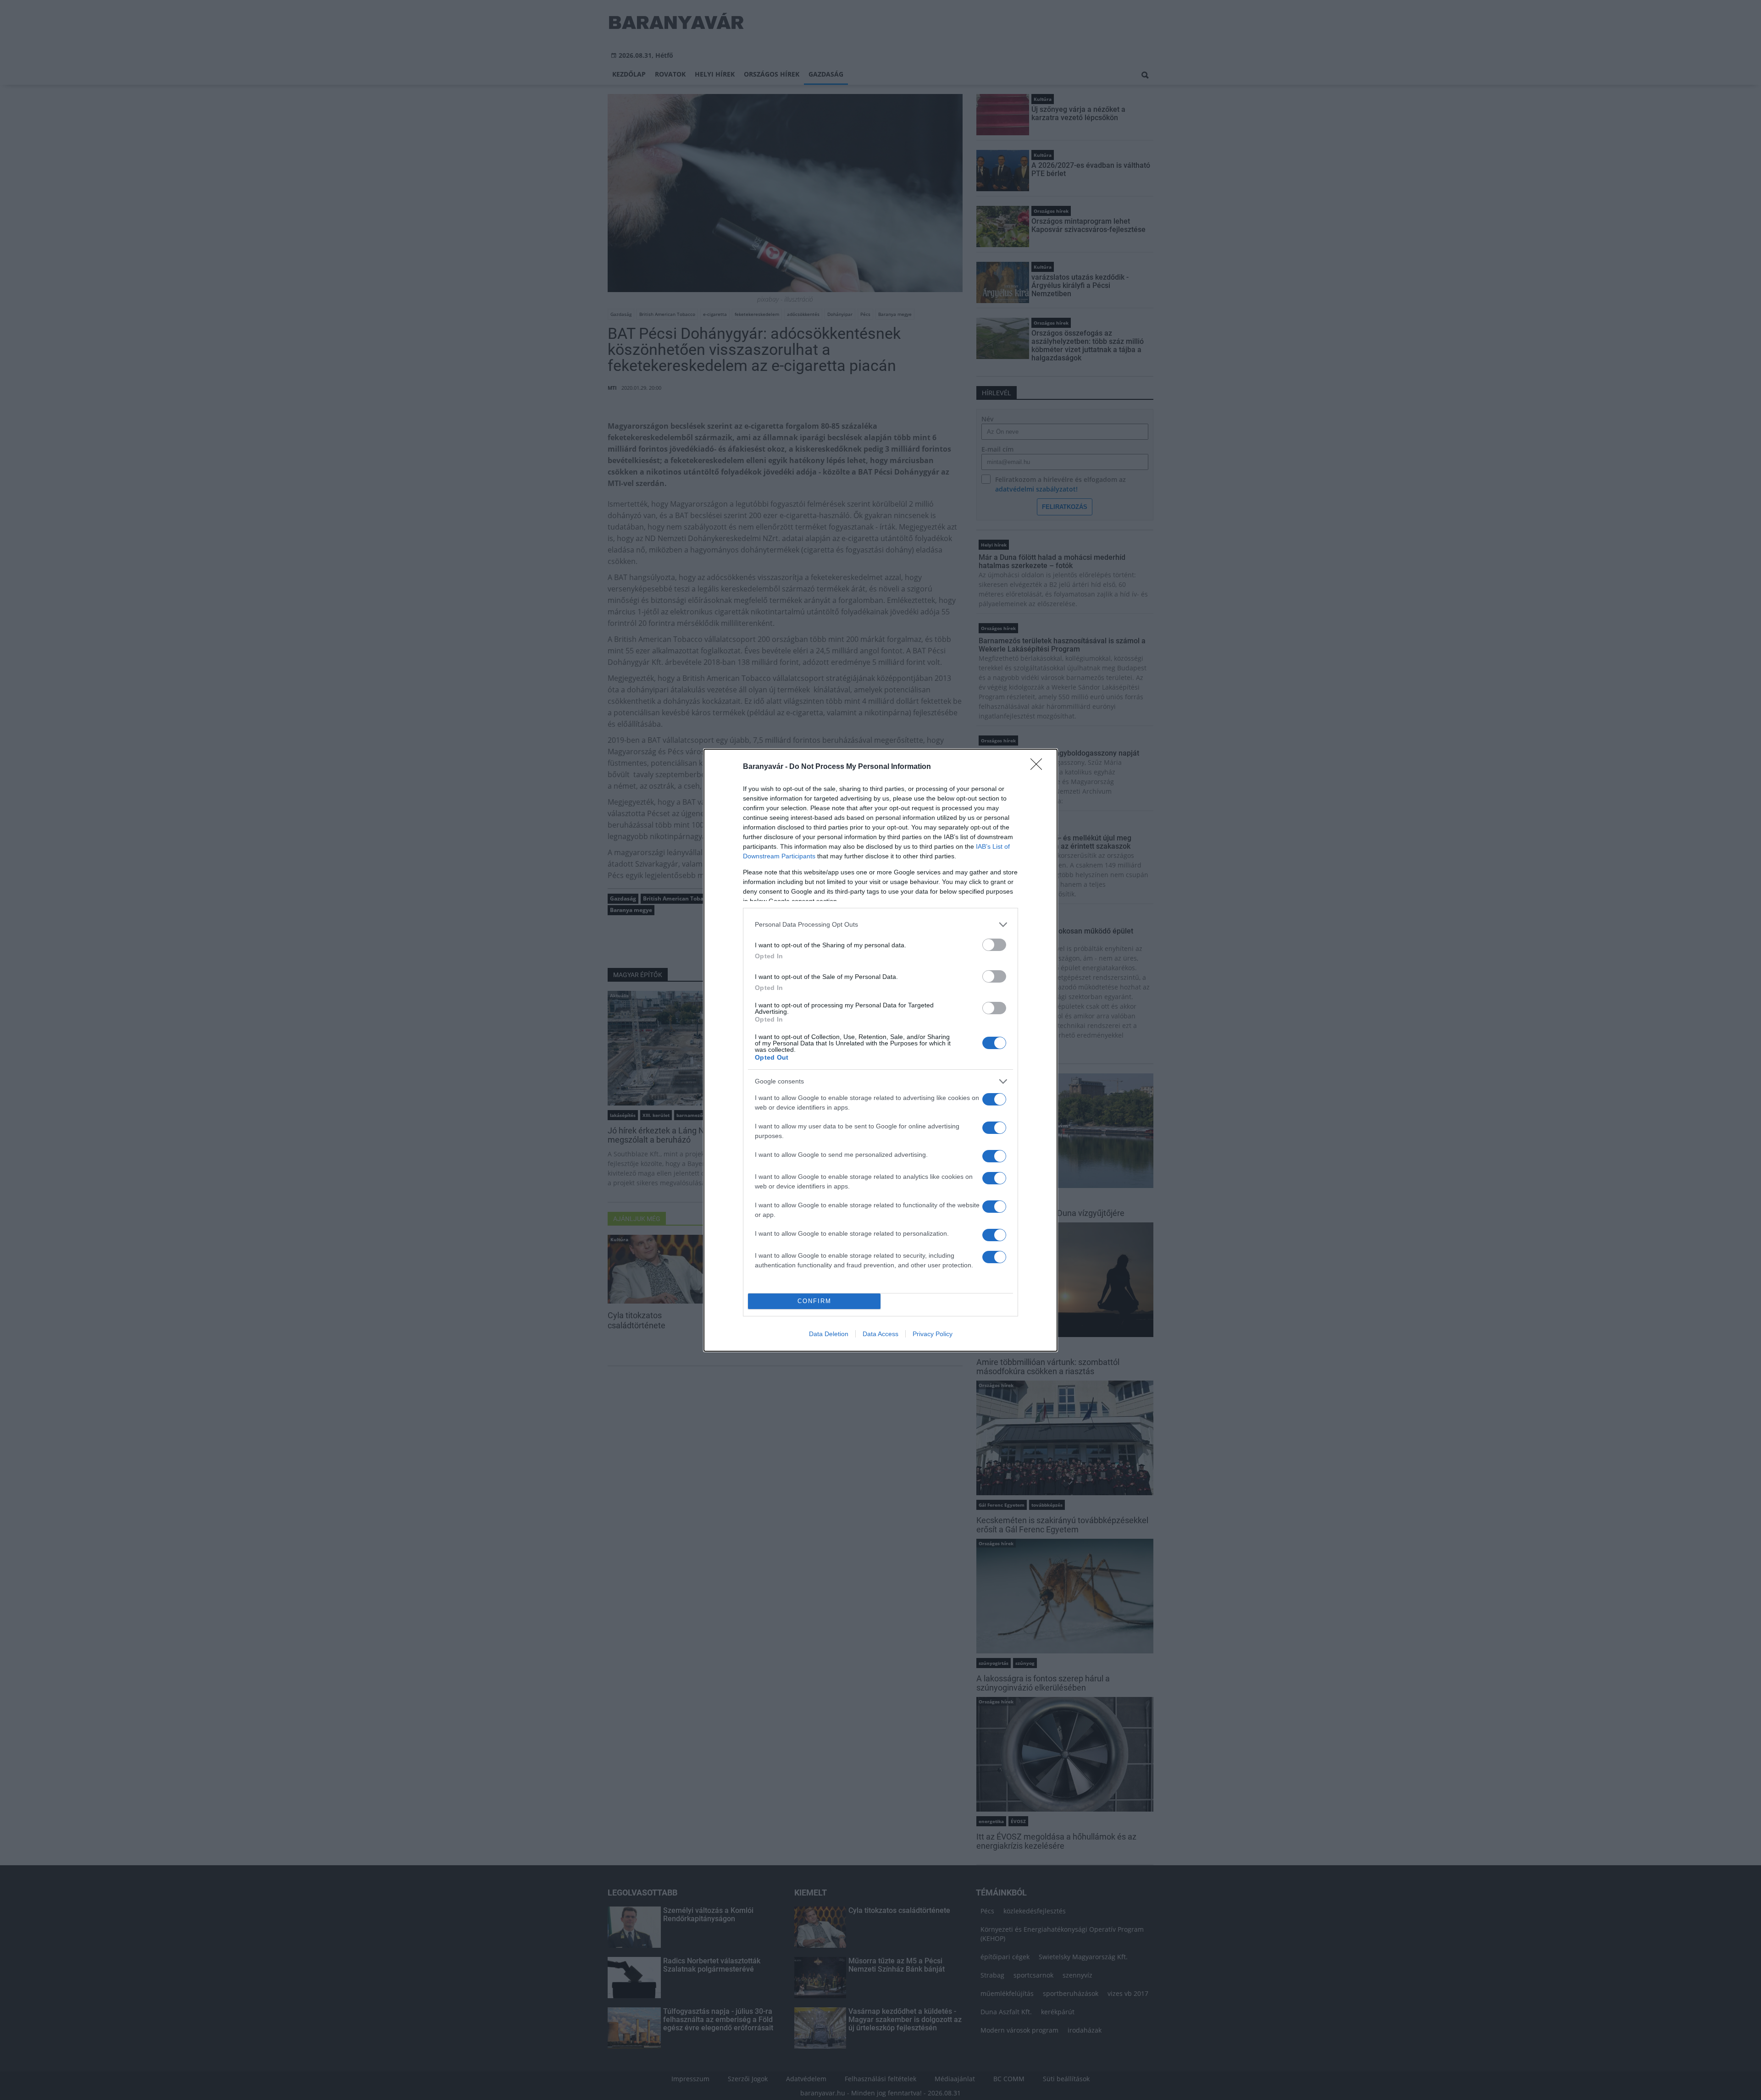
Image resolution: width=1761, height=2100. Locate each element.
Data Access (880, 1334)
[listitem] (880, 925)
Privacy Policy (933, 1334)
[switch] (994, 945)
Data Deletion (829, 1334)
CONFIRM (814, 1301)
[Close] (1039, 767)
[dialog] (880, 1050)
